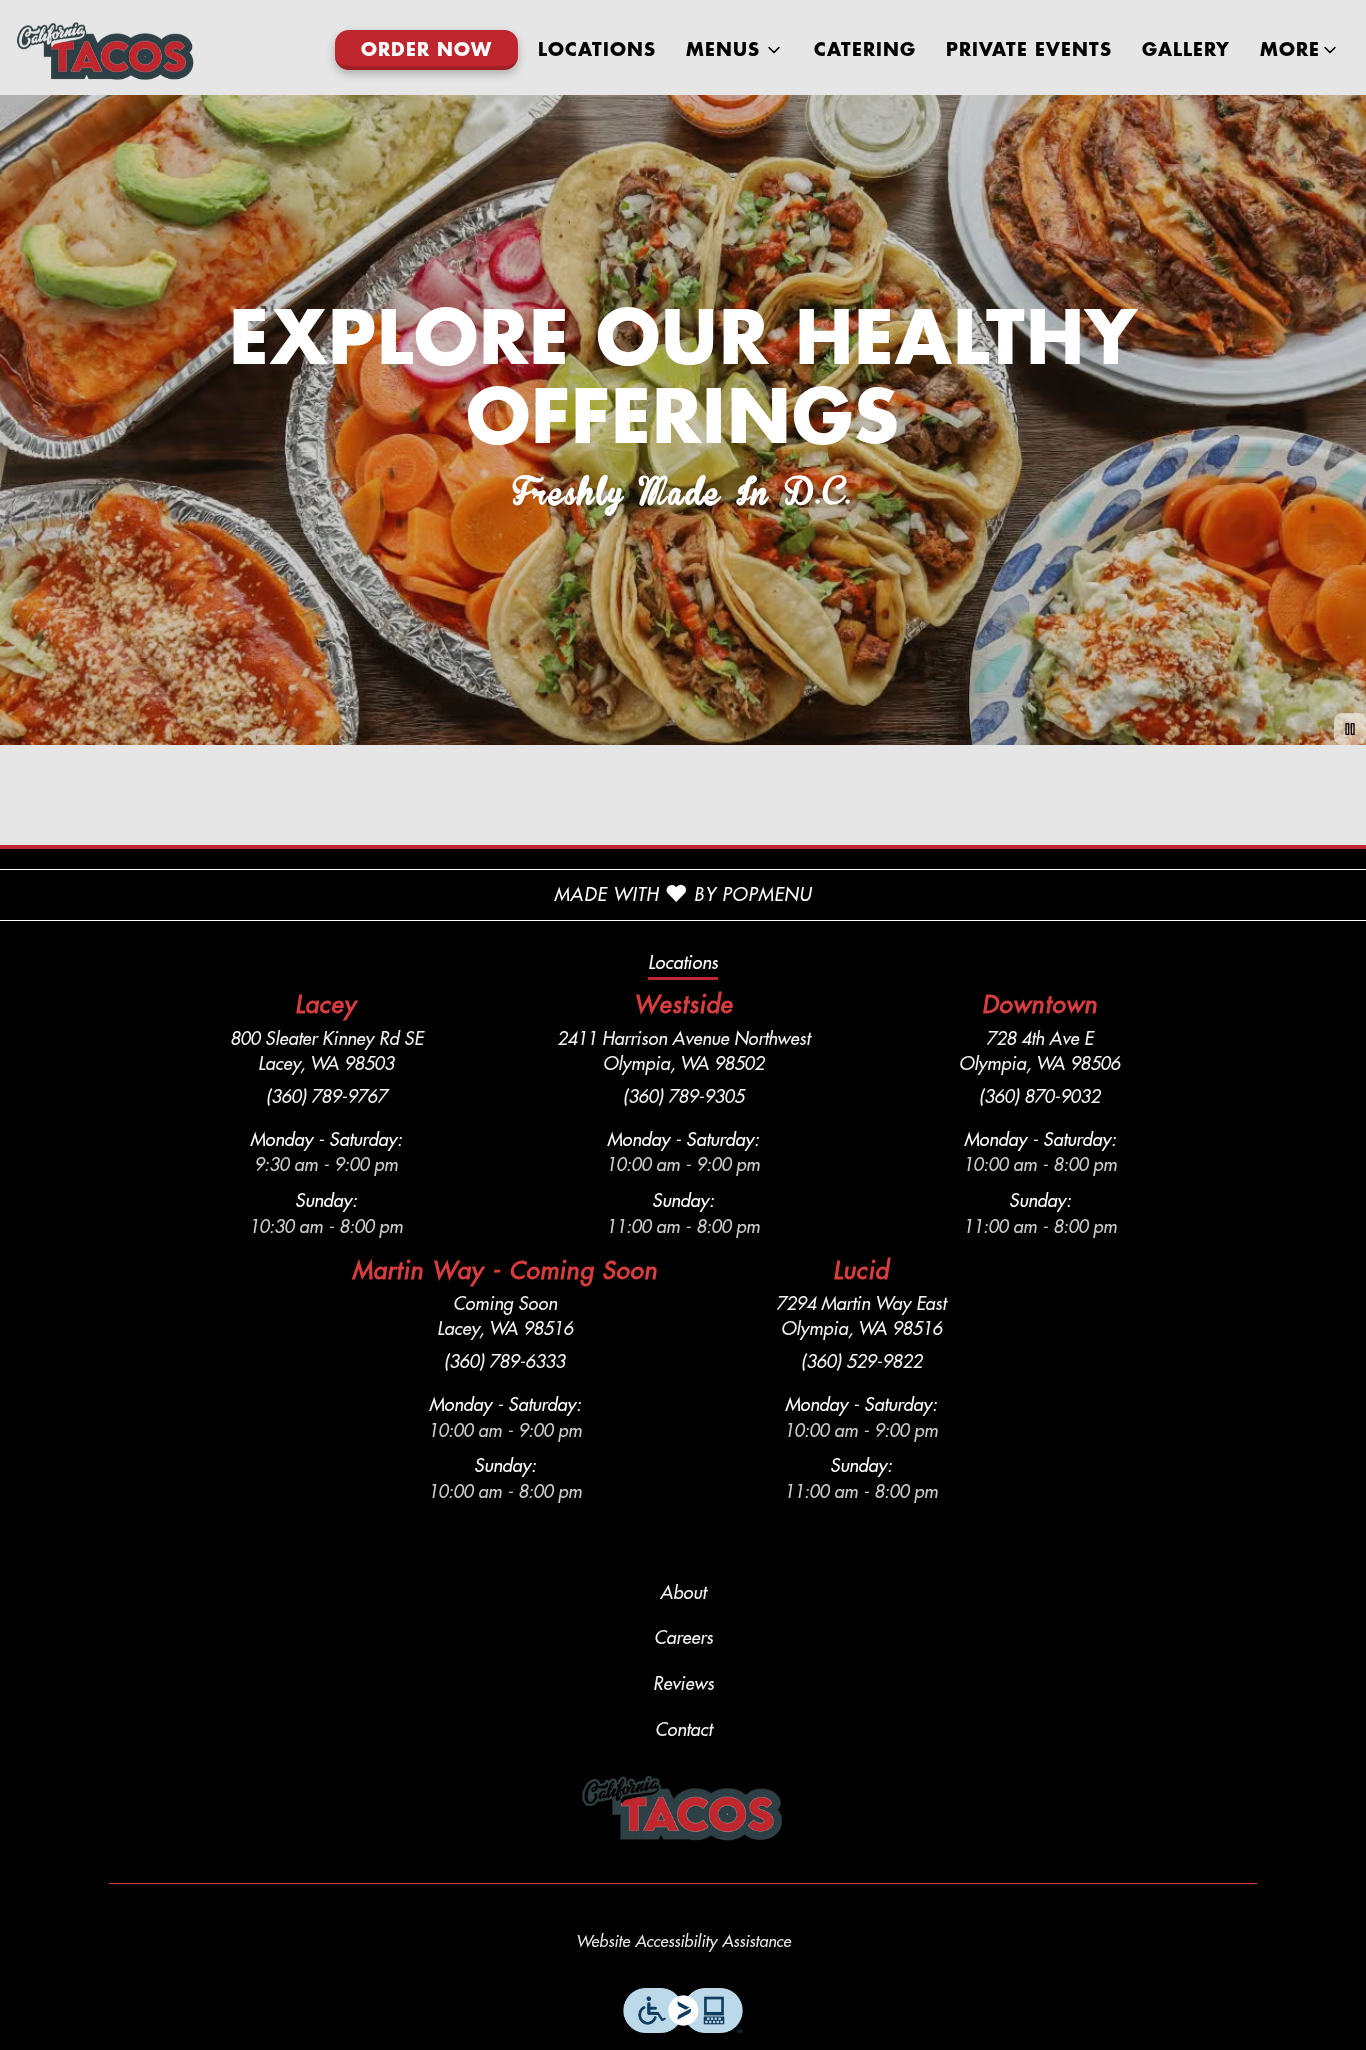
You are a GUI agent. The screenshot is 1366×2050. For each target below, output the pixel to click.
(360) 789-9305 (683, 1097)
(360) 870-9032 (1039, 1097)
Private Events (1029, 50)
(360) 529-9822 (861, 1362)
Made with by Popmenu (406, 895)
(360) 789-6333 (504, 1362)
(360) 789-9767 (326, 1097)
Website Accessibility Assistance (683, 1942)
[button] (735, 50)
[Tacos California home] (106, 50)
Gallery (1186, 50)
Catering (865, 50)
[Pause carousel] (1350, 729)
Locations (597, 50)
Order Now (426, 50)
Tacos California (683, 1808)
